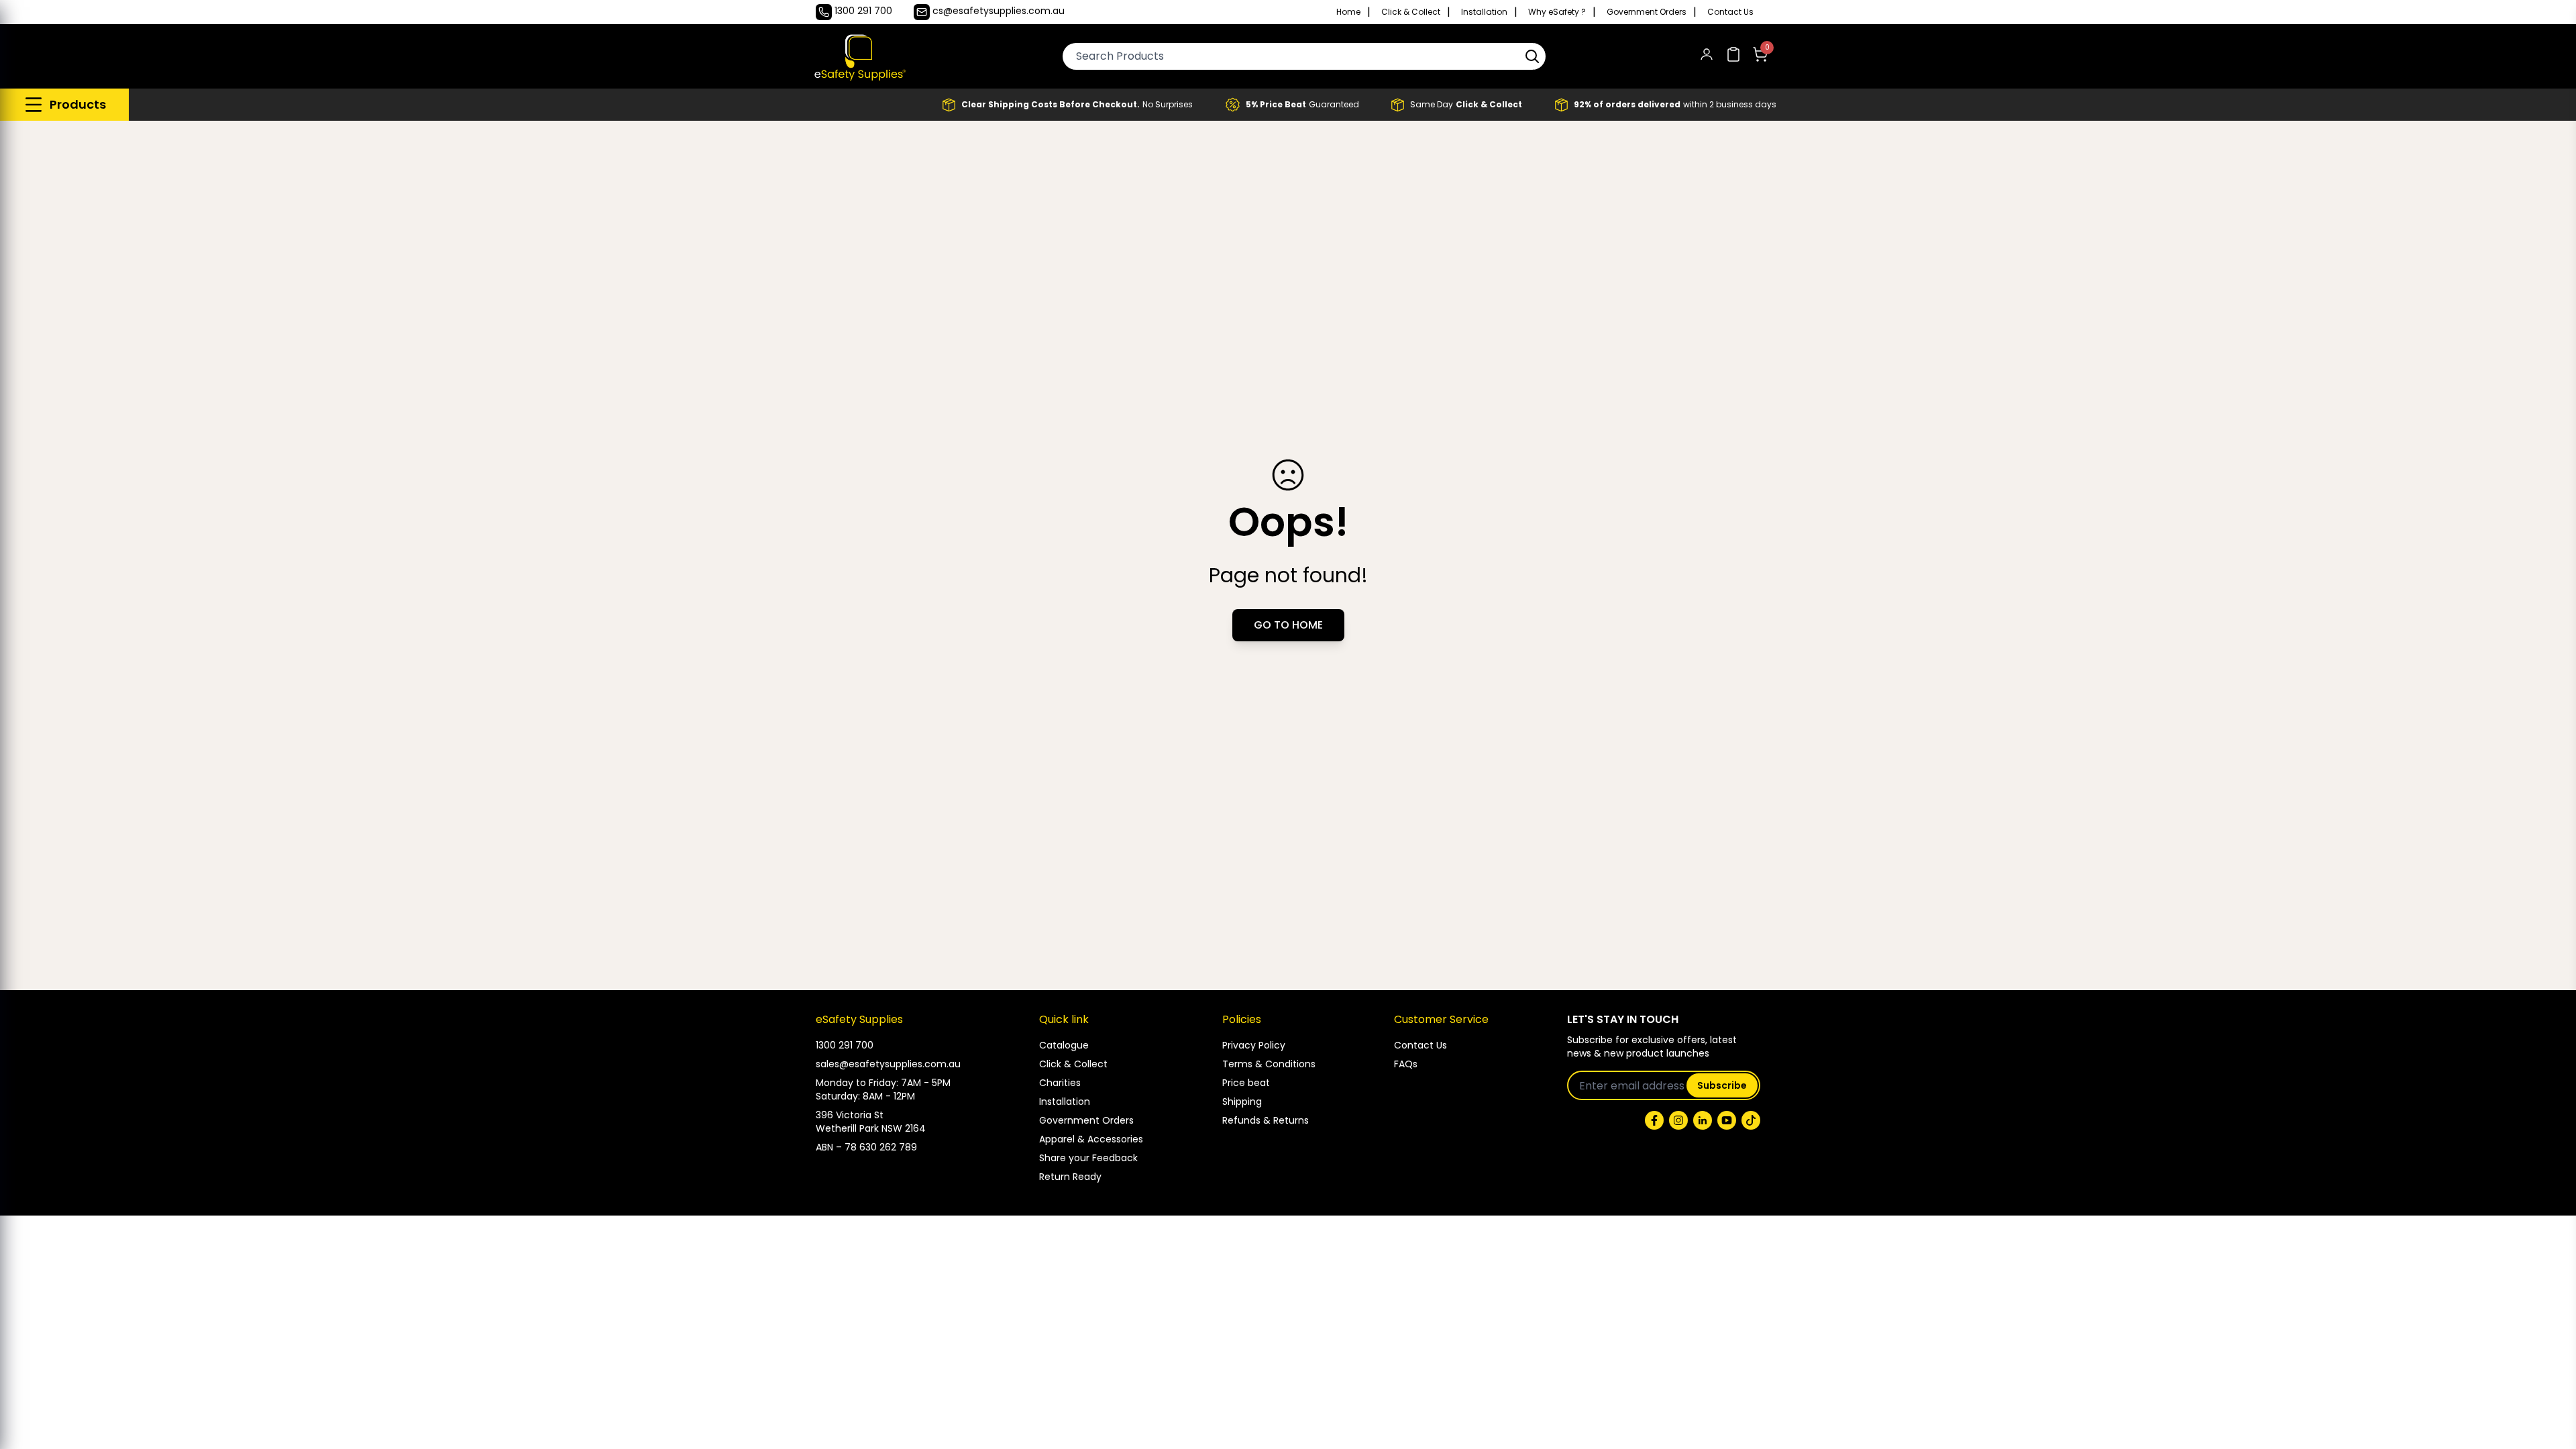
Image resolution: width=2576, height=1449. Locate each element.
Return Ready (1070, 1177)
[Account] (1707, 57)
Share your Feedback (1088, 1158)
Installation (1484, 12)
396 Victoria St (850, 1115)
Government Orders (1647, 12)
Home (1348, 12)
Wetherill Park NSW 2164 (871, 1128)
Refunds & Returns (1266, 1120)
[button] (1532, 56)
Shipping (1242, 1102)
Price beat (1246, 1083)
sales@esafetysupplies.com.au (888, 1064)
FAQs (1406, 1064)
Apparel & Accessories (1091, 1139)
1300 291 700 (845, 1045)
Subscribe (1722, 1085)
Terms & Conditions (1269, 1064)
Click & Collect (1411, 12)
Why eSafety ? (1557, 12)
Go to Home (1288, 625)
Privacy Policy (1254, 1045)
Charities (1060, 1083)
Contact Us (1730, 12)
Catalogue (1064, 1045)
